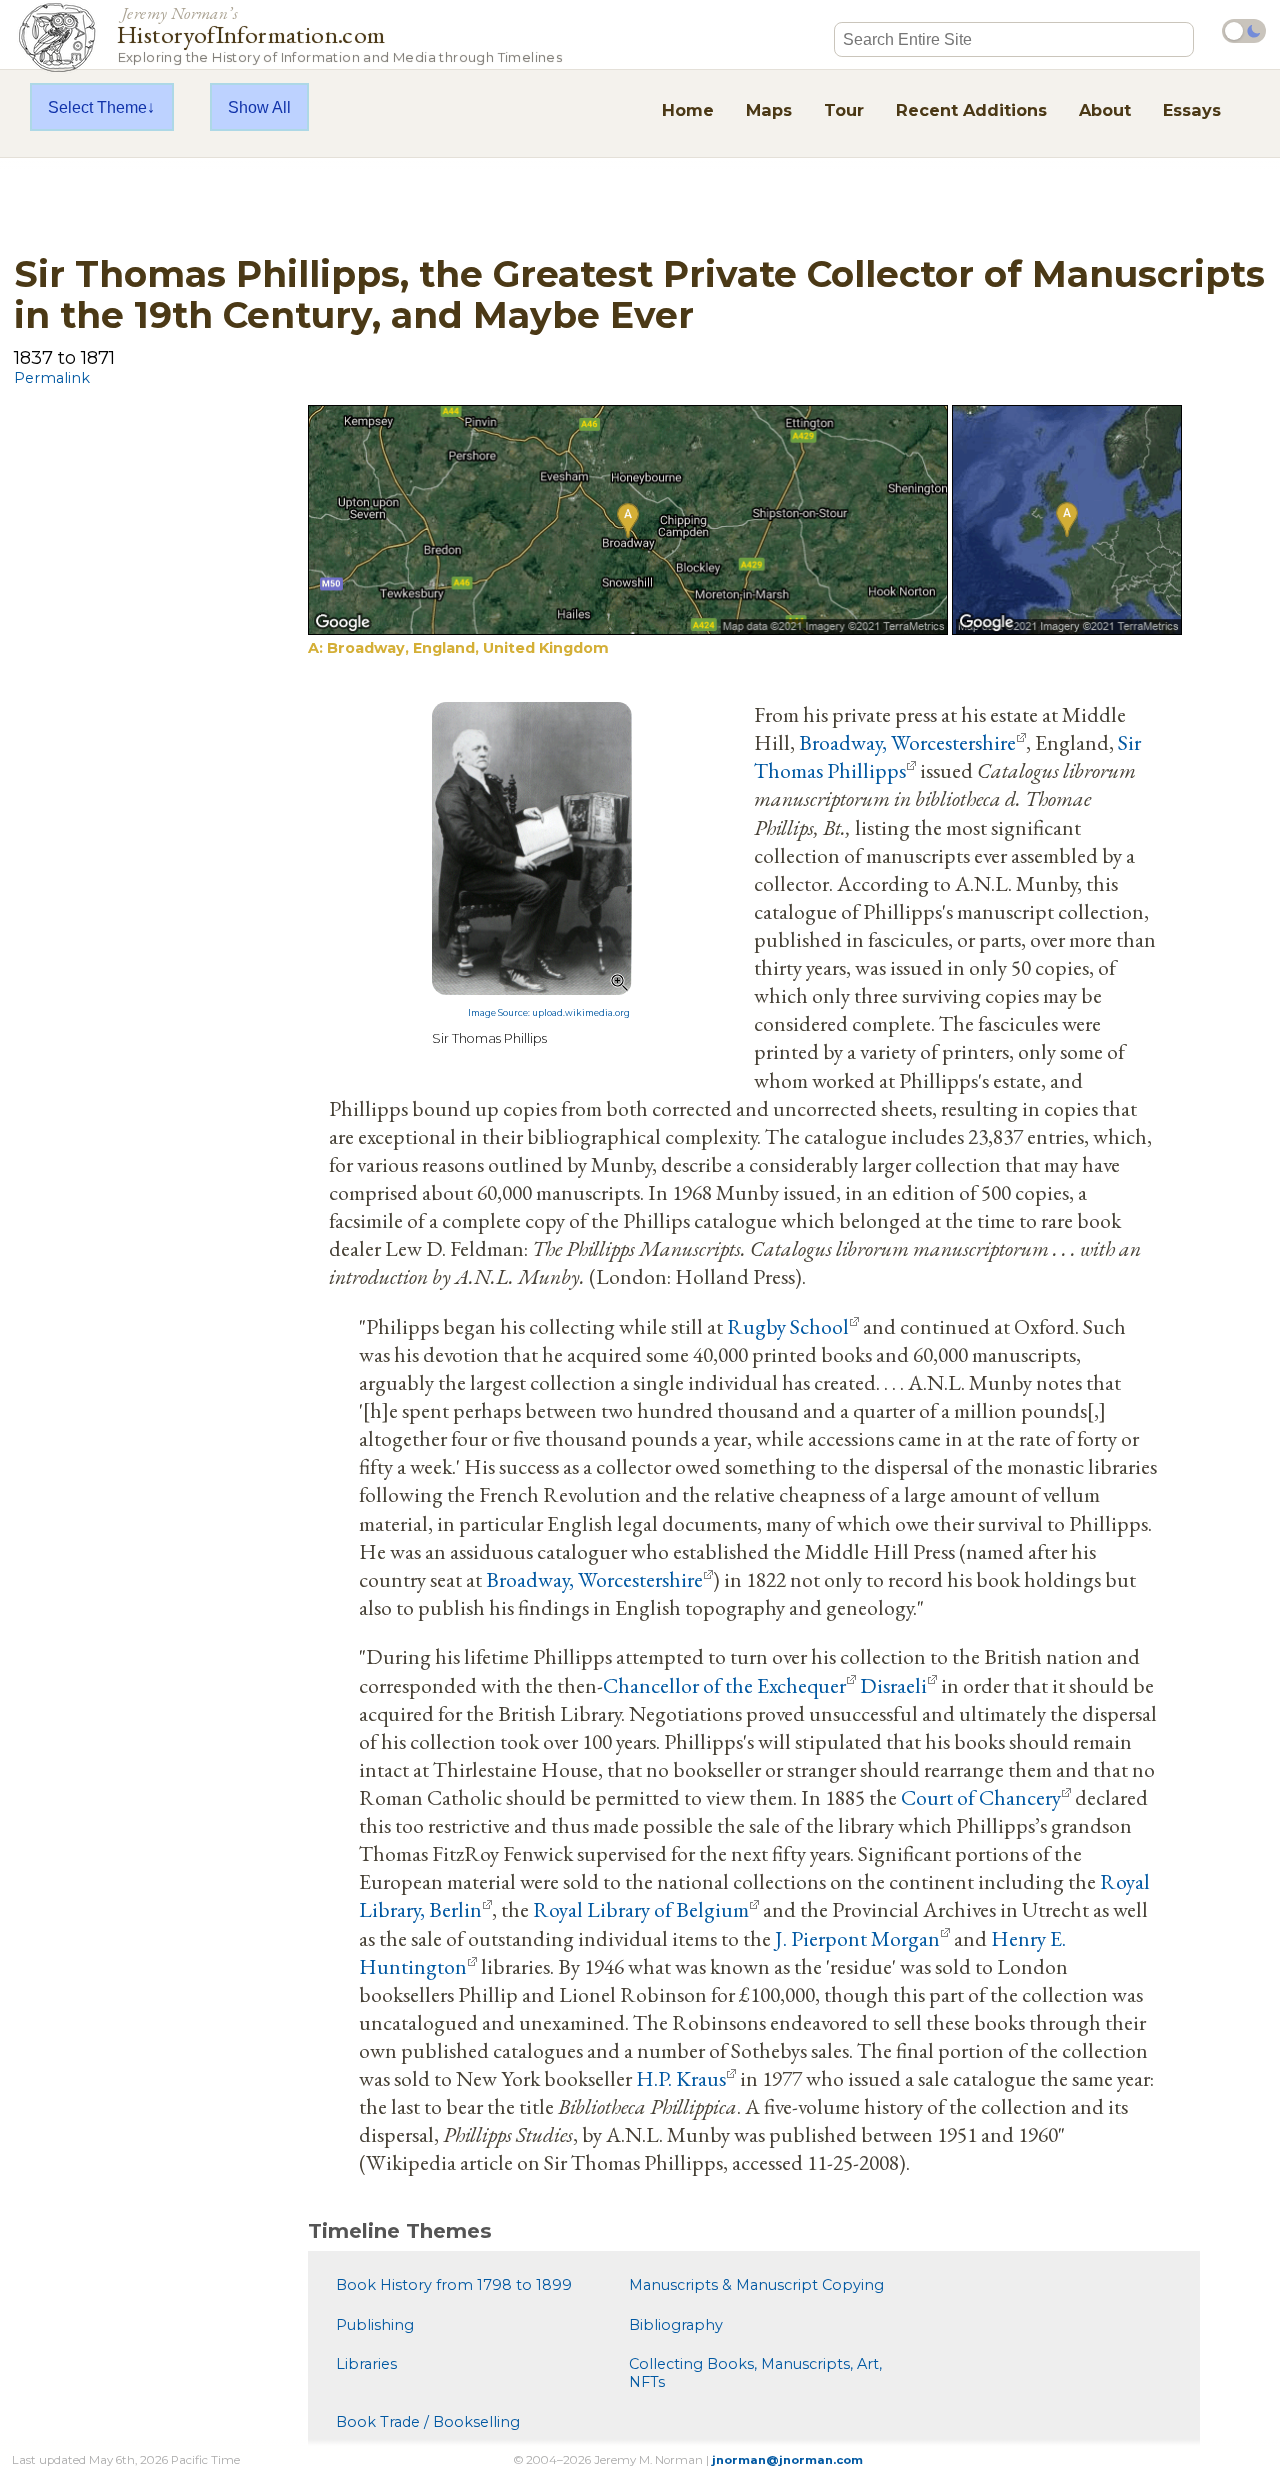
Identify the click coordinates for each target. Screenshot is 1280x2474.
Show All (259, 107)
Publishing (375, 2325)
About (1105, 110)
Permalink (52, 378)
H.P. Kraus (681, 2078)
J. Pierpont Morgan (857, 1938)
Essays (1192, 110)
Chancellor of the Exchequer (724, 1685)
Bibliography (676, 2325)
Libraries (366, 2364)
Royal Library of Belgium (641, 1909)
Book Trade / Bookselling (428, 2422)
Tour (844, 110)
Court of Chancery (981, 1797)
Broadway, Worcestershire (907, 742)
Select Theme (97, 107)
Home (688, 110)
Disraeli (893, 1685)
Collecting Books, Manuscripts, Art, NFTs (755, 2373)
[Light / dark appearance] (1244, 31)
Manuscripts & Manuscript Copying (756, 2285)
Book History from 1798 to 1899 (454, 2285)
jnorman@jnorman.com (787, 2460)
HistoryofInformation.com (339, 33)
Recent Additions (971, 110)
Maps (769, 110)
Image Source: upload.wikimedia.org (549, 1013)
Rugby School (788, 1326)
